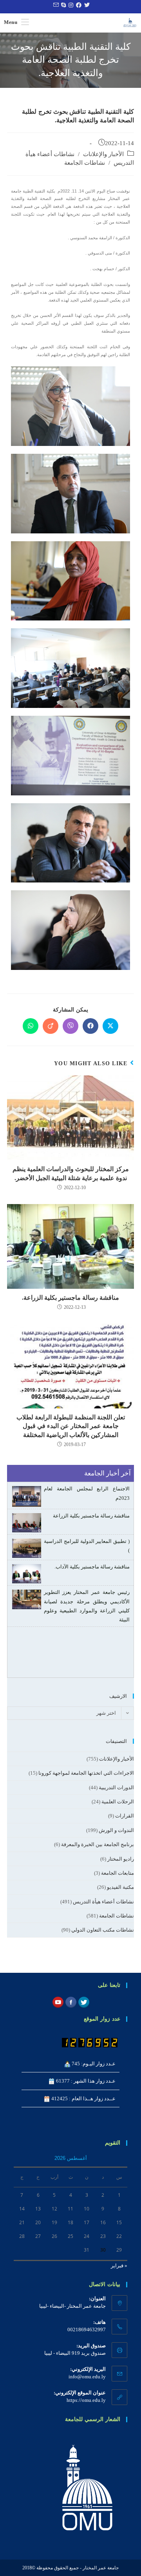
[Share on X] (110, 1026)
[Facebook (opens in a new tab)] (78, 5)
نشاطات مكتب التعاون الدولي (103, 1930)
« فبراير (119, 2266)
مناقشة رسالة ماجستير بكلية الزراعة (91, 1516)
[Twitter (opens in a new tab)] (86, 5)
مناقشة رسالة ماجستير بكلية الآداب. (92, 1567)
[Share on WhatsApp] (31, 1026)
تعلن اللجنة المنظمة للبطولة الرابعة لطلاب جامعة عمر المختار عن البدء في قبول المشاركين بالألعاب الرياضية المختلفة (71, 1426)
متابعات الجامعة (117, 1873)
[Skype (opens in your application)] (62, 5)
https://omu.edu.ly (86, 2400)
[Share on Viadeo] (51, 1026)
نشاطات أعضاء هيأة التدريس (103, 1902)
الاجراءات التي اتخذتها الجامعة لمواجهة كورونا (86, 1773)
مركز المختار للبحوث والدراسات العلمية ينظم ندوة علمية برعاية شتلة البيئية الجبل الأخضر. (71, 1173)
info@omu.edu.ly (87, 2377)
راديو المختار (121, 1859)
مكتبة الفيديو (120, 1887)
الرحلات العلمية (118, 1802)
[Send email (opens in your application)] (55, 5)
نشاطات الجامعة (85, 163)
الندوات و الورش (116, 1830)
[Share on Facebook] (90, 1026)
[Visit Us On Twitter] (84, 2002)
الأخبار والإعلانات (103, 154)
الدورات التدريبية (116, 1787)
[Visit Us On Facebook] (71, 2002)
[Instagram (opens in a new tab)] (70, 5)
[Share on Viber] (70, 1026)
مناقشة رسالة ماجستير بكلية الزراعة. (70, 1298)
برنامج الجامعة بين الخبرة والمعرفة (98, 1844)
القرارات (125, 1816)
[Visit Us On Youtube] (58, 2002)
